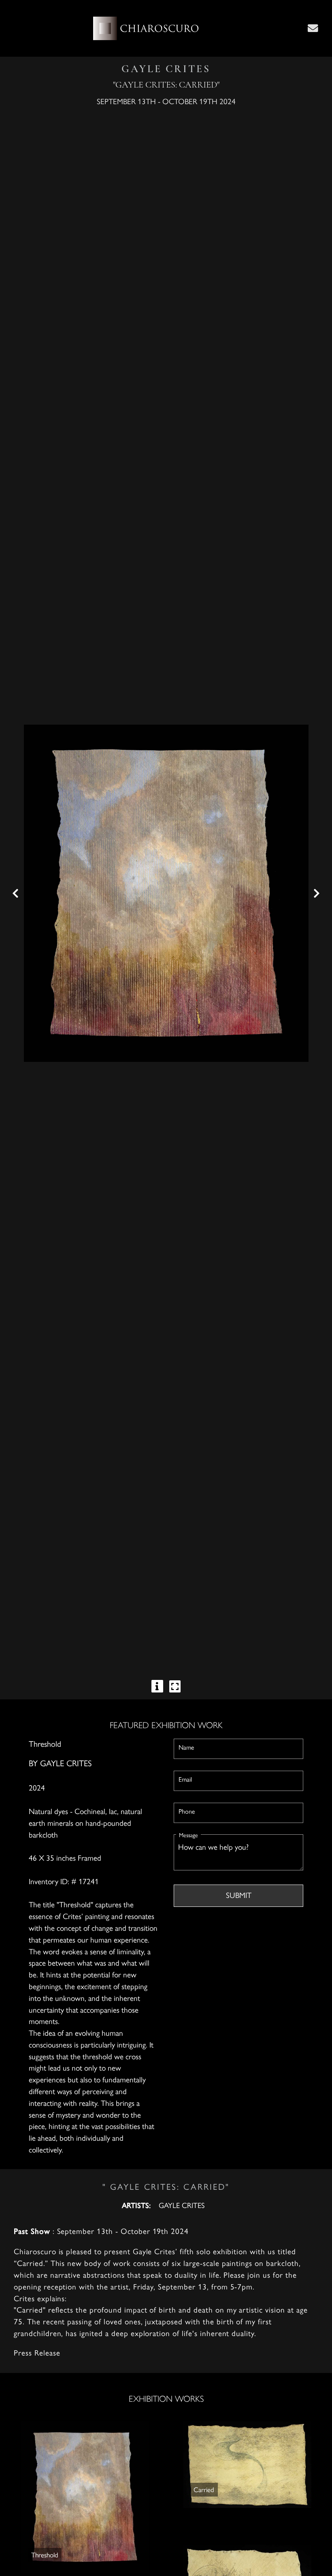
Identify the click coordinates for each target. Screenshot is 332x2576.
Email (185, 1779)
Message (188, 1835)
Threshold (45, 2555)
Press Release (37, 2352)
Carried (204, 2489)
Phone (187, 1811)
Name (186, 1747)
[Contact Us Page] (313, 28)
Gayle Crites (66, 1763)
